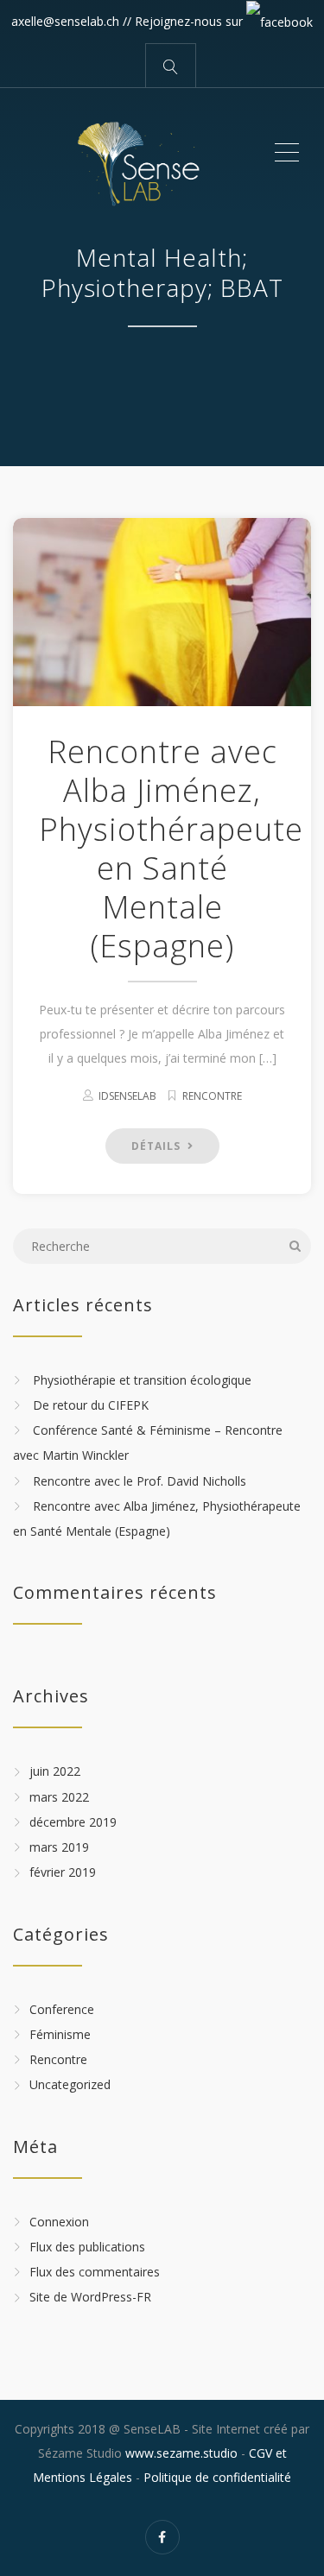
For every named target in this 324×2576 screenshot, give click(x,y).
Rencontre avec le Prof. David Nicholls (140, 1481)
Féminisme (60, 2034)
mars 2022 (59, 1797)
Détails (158, 1146)
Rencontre (212, 1096)
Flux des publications (87, 2247)
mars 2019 (59, 1847)
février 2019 (63, 1873)
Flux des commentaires (95, 2272)
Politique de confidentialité (217, 2477)
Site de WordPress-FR (90, 2298)
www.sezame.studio (181, 2453)
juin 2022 (55, 1772)
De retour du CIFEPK (91, 1405)
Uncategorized (70, 2085)
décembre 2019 (73, 1822)
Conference (62, 2009)
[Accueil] (143, 153)
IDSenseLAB (127, 1096)
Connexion (59, 2222)
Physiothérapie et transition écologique (142, 1380)
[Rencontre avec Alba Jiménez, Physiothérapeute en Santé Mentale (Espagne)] (162, 612)
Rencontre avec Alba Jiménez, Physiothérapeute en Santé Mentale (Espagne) (171, 849)
